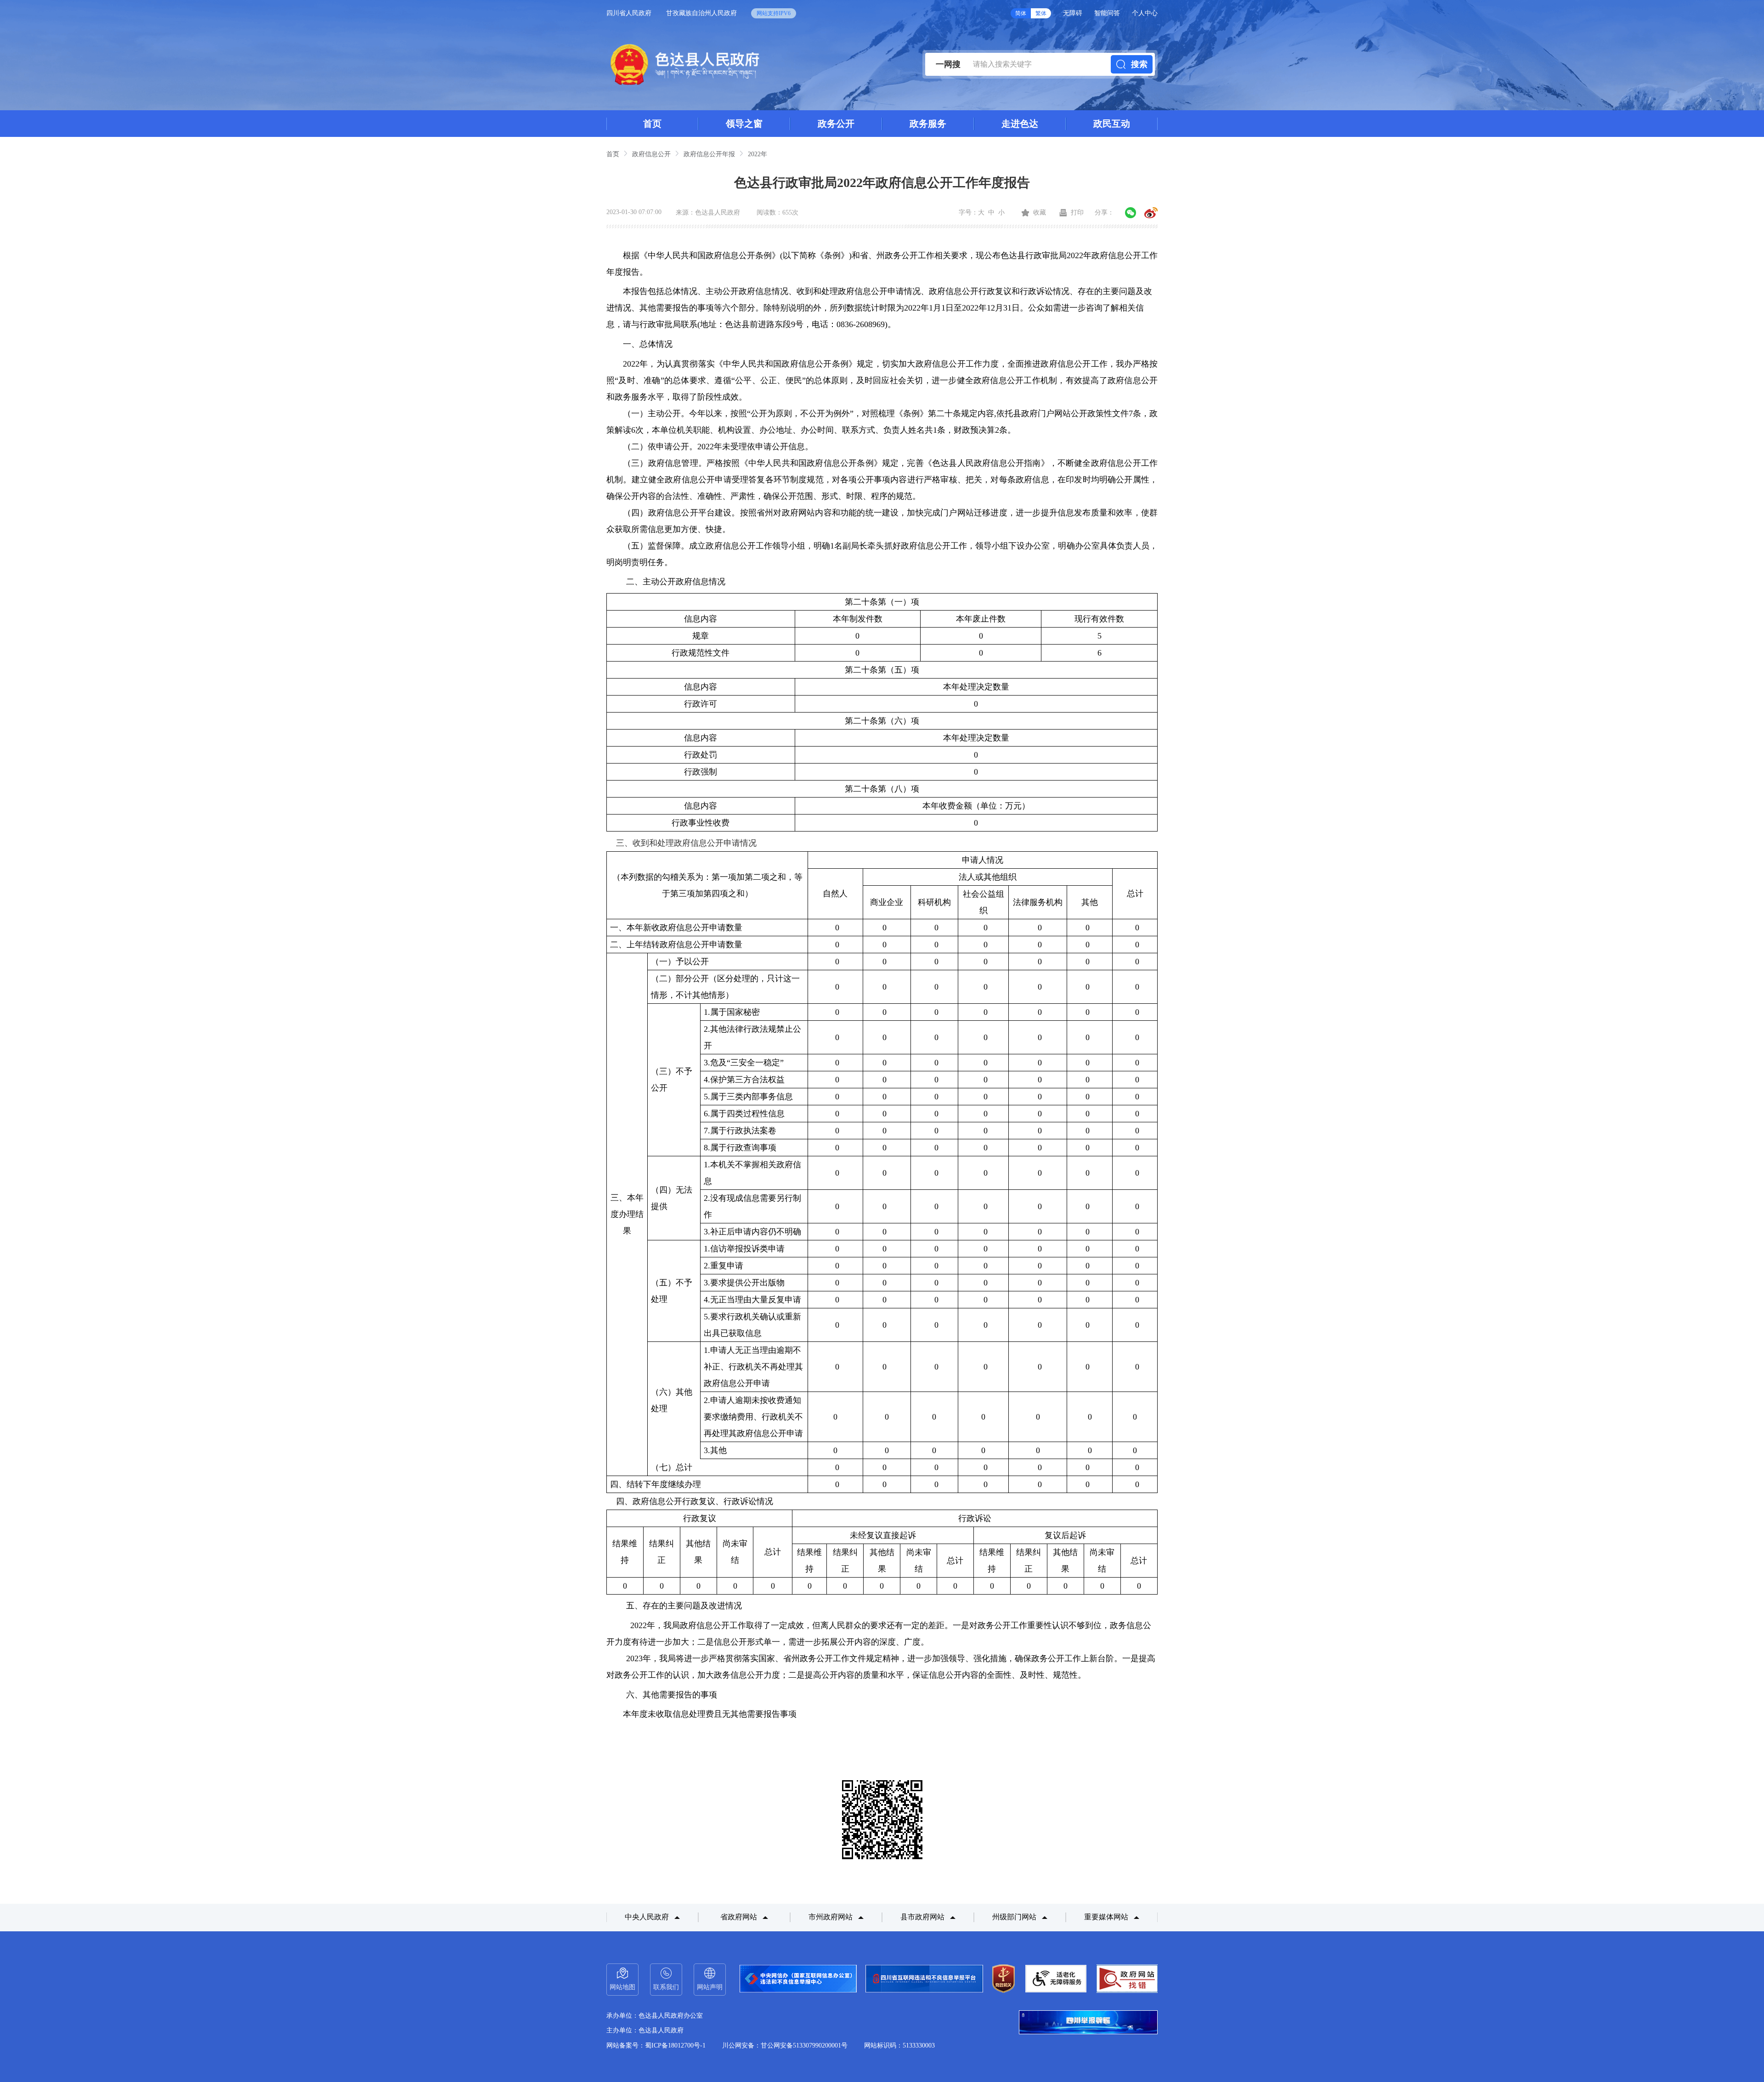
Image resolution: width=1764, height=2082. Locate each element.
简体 (1021, 13)
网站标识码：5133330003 (899, 2045)
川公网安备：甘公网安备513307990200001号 (785, 2045)
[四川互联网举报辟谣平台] (1088, 2023)
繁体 (1041, 13)
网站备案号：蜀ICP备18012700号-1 (656, 2045)
